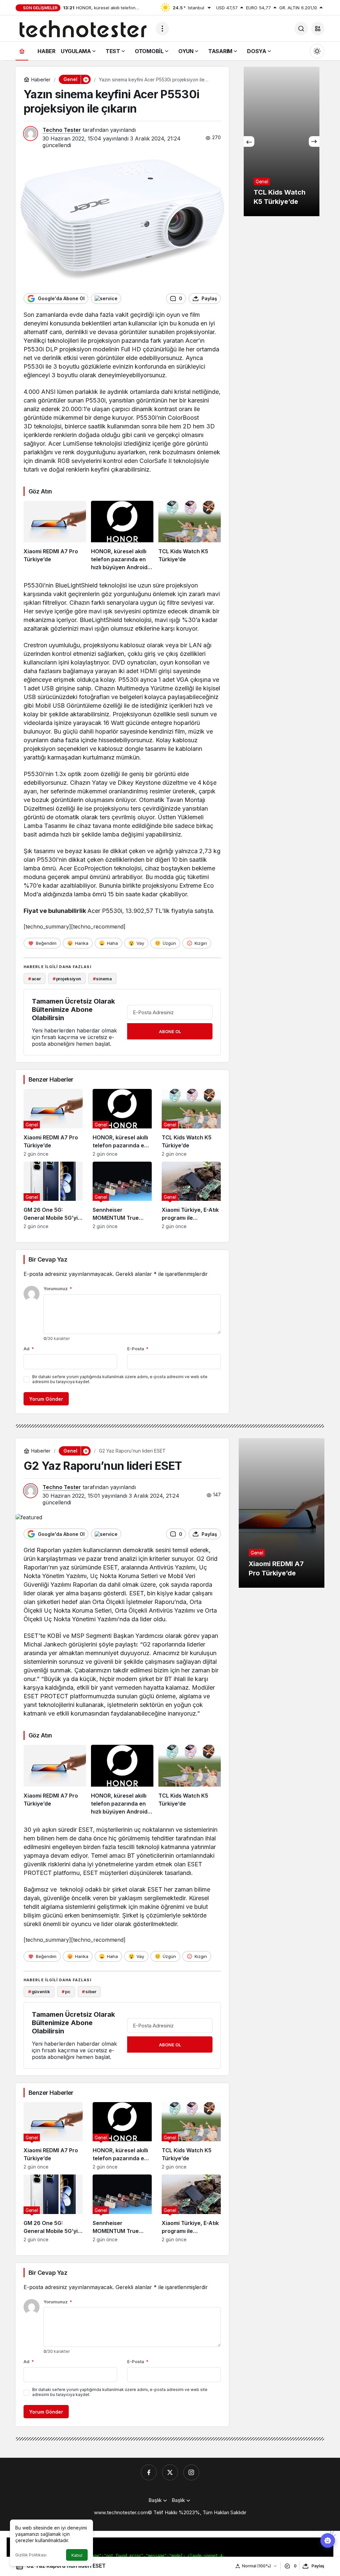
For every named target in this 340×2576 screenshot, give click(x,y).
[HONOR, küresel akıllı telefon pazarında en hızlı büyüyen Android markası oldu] (122, 536)
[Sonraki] (314, 141)
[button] (318, 29)
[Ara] (301, 29)
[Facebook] (149, 2472)
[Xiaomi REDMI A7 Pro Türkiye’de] (55, 536)
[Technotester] (83, 28)
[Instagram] (191, 2472)
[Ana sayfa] (22, 51)
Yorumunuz (58, 1288)
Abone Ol (170, 1031)
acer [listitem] (35, 979)
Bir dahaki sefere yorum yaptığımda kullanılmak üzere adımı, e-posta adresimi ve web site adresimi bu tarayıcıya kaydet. (120, 1379)
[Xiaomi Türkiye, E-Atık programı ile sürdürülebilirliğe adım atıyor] (191, 1196)
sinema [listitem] (102, 979)
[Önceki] (249, 141)
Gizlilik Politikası (31, 2555)
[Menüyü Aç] (162, 29)
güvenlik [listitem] (39, 1992)
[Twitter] (170, 2472)
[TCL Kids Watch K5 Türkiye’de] (190, 536)
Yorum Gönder (46, 1399)
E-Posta (138, 1349)
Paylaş (318, 2566)
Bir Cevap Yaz (48, 1259)
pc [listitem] (66, 1992)
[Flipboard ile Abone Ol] (106, 299)
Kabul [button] (77, 2555)
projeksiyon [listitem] (67, 979)
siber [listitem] (89, 1992)
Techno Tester (62, 130)
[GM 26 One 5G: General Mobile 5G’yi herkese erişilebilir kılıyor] (53, 1196)
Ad (29, 1349)
